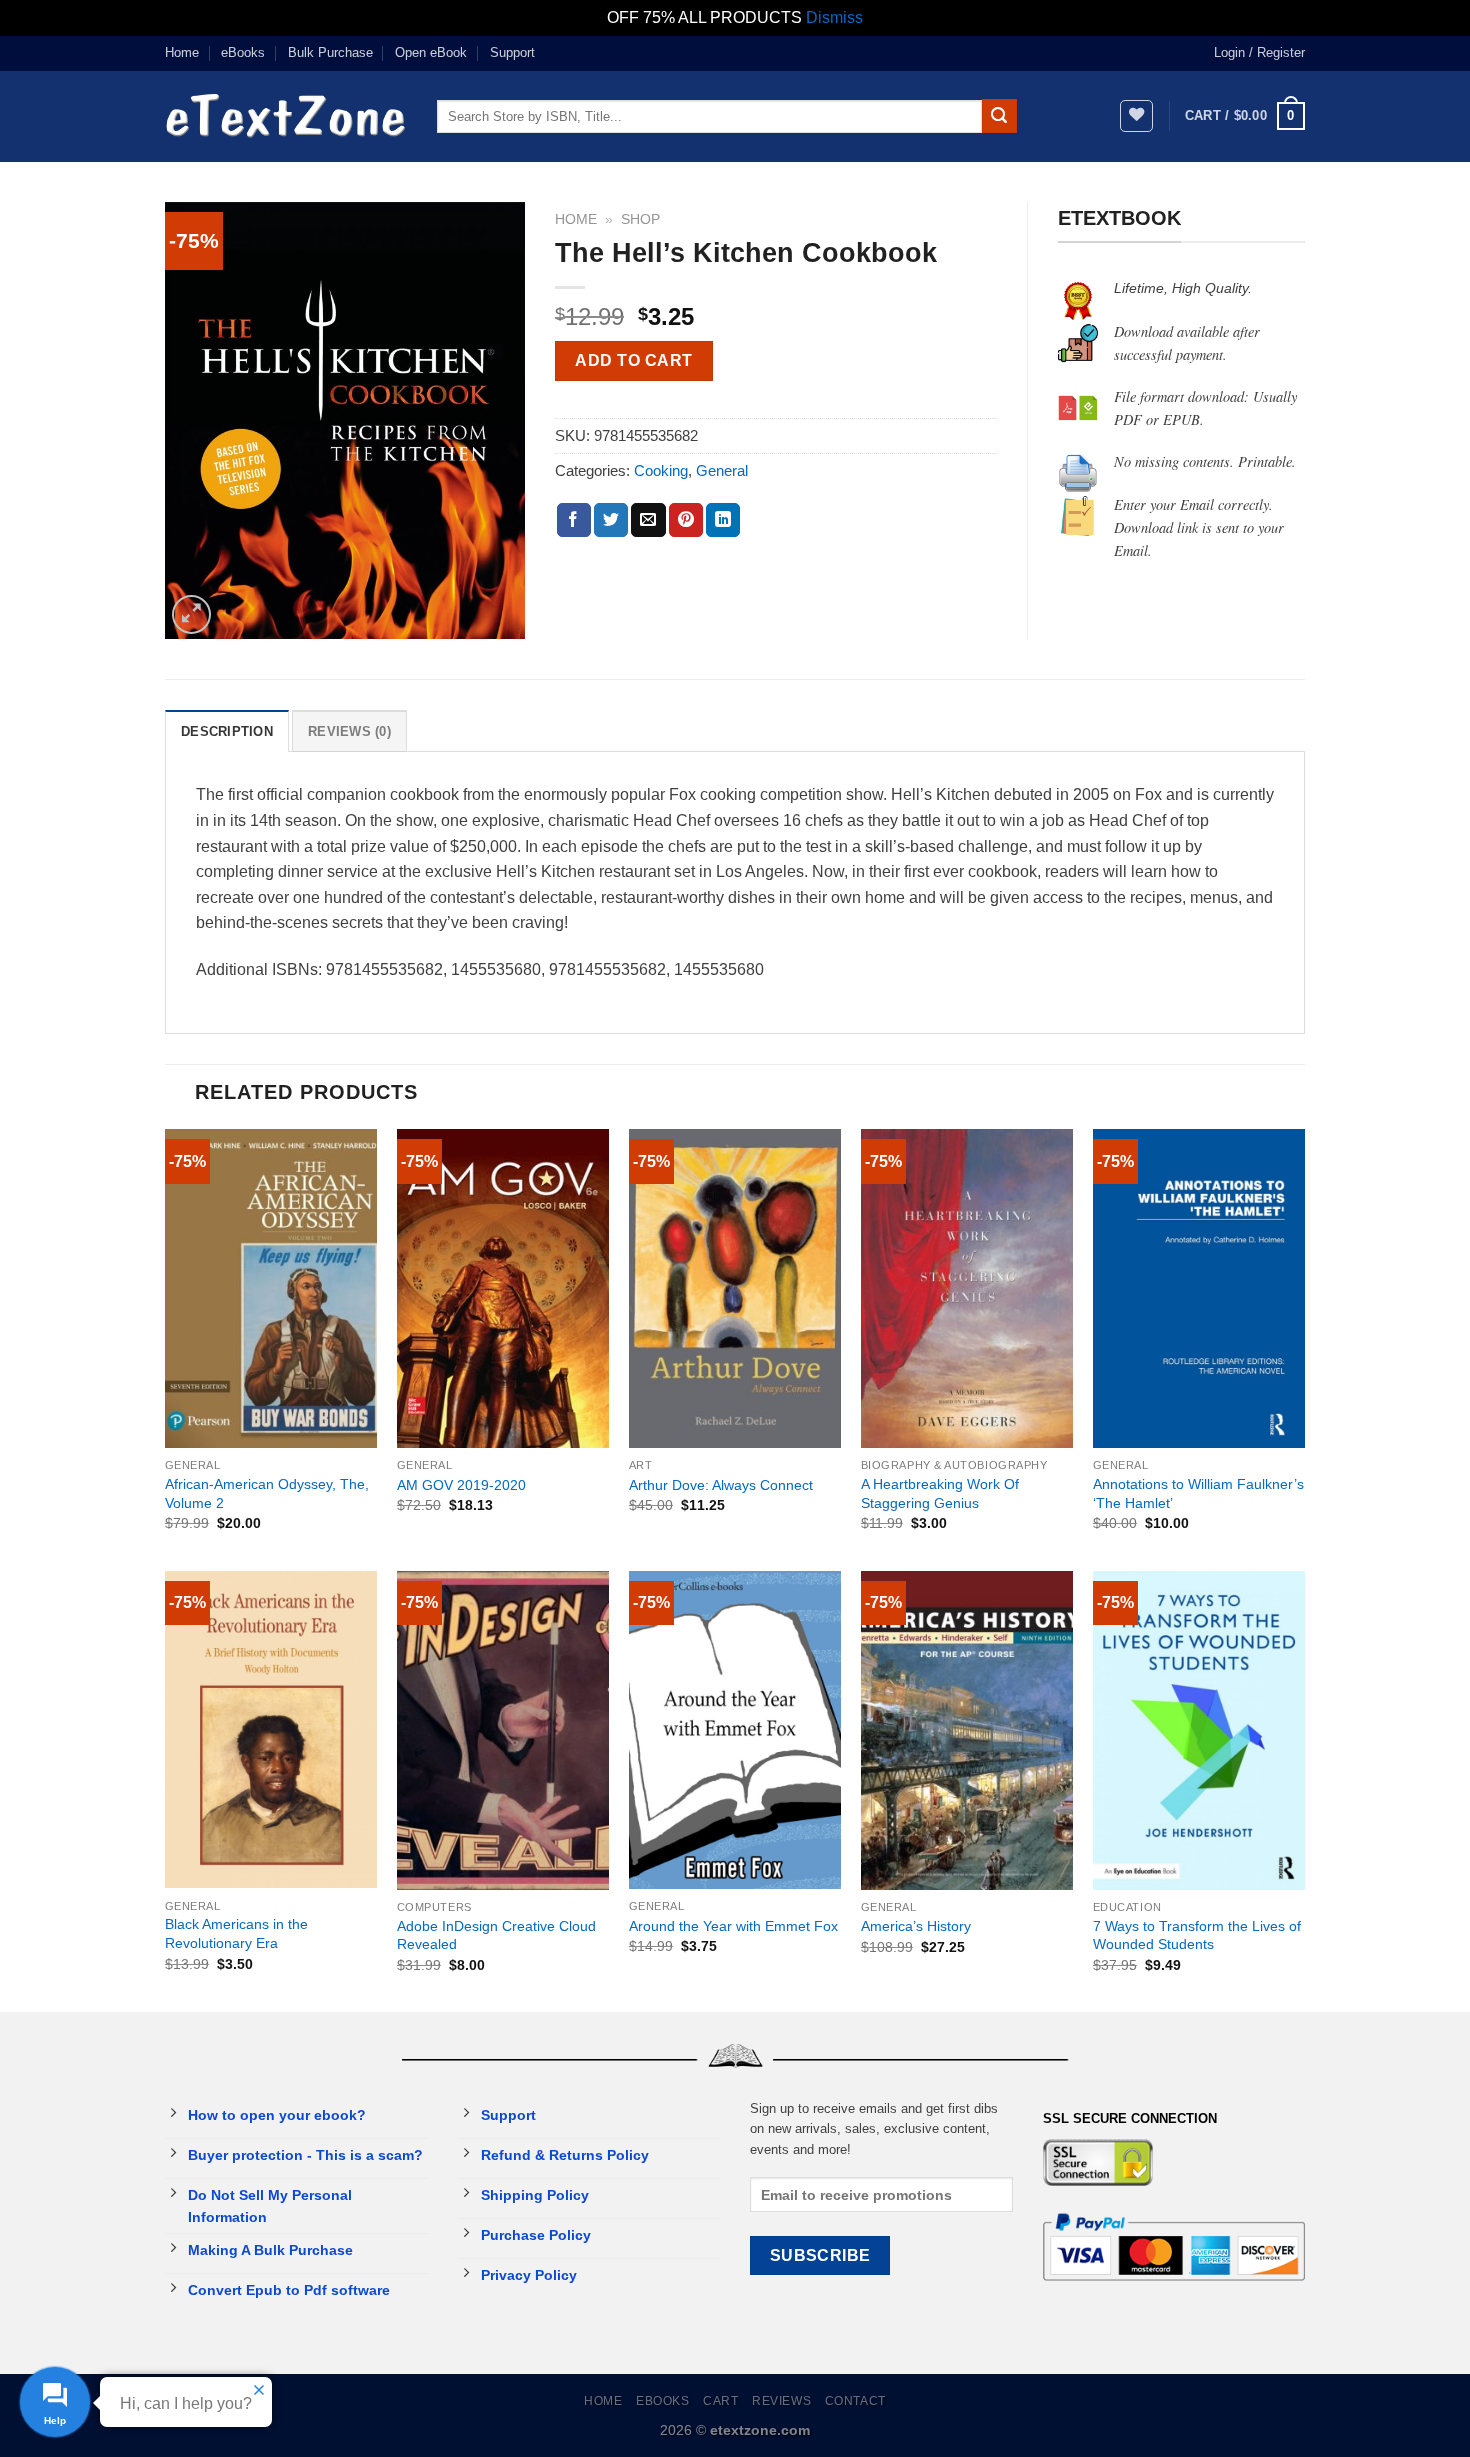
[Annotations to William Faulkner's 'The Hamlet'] (1199, 1288)
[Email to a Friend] (648, 520)
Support (512, 52)
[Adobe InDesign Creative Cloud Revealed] (503, 1730)
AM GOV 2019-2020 (461, 1485)
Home (182, 52)
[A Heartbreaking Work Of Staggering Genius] (967, 1288)
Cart (720, 2401)
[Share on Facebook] (574, 520)
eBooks (243, 52)
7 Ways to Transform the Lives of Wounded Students (1197, 1935)
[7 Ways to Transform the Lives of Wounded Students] (1199, 1730)
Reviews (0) (349, 731)
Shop (640, 219)
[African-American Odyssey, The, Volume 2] (271, 1288)
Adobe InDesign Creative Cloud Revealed (496, 1935)
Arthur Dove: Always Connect (721, 1485)
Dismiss (834, 17)
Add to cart (633, 360)
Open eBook (431, 52)
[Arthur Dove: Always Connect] (735, 1288)
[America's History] (967, 1730)
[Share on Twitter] (611, 520)
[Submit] (999, 116)
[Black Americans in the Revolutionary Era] (271, 1730)
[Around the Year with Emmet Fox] (735, 1730)
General (722, 470)
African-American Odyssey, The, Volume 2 (267, 1493)
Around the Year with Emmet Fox (733, 1926)
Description (227, 731)
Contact (855, 2401)
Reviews (781, 2401)
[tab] (227, 731)
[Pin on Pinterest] (686, 520)
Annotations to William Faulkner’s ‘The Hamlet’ (1198, 1493)
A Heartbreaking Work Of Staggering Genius (940, 1493)
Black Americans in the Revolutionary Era (236, 1933)
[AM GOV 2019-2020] (503, 1288)
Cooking (661, 470)
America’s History (916, 1926)
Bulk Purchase (330, 52)
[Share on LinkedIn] (723, 520)
